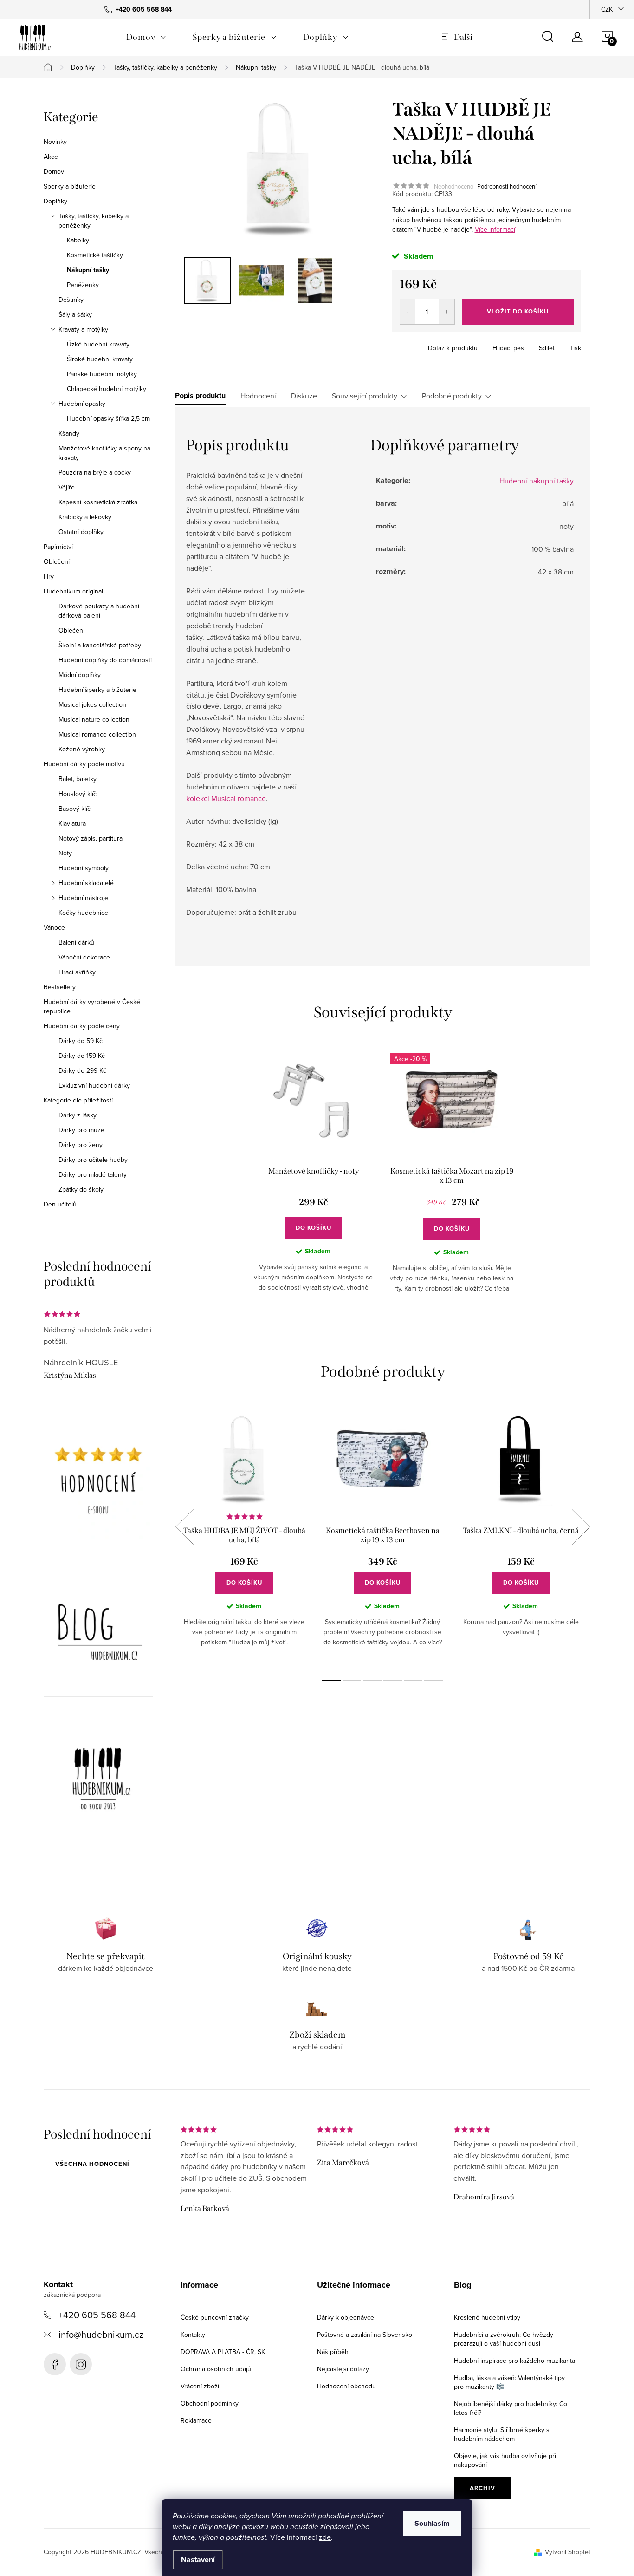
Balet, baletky (78, 779)
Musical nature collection (94, 719)
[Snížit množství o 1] (408, 312)
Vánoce (54, 927)
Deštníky (71, 300)
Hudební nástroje (83, 898)
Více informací (495, 229)
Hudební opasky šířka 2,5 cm (108, 418)
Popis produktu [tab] (200, 396)
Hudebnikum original (73, 591)
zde (325, 2537)
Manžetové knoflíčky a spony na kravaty (104, 453)
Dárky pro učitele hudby (93, 1160)
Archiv (482, 2488)
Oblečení (57, 561)
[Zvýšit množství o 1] (447, 312)
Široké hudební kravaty (100, 359)
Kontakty (193, 2335)
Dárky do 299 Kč (82, 1070)
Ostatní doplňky (81, 532)
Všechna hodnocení (92, 2164)
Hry (49, 576)
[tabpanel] (313, 1180)
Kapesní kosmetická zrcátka (98, 502)
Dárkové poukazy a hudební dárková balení (99, 611)
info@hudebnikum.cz (101, 2334)
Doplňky (55, 201)
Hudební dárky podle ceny (82, 1026)
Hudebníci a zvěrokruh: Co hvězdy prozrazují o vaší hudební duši (504, 2339)
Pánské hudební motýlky (102, 374)
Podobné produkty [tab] (452, 396)
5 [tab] (413, 1681)
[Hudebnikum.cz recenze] (98, 1484)
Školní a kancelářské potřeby (100, 645)
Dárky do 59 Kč (81, 1041)
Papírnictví (58, 547)
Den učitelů (60, 1204)
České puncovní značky (215, 2317)
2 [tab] (352, 1681)
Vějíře (67, 487)
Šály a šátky (75, 314)
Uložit (411, 346)
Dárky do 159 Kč (82, 1056)
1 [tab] (331, 1681)
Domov (54, 171)
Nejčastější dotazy (343, 2369)
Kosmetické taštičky (95, 255)
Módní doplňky (80, 675)
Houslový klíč (78, 794)
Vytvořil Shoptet (568, 2552)
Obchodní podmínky (210, 2403)
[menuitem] (146, 37)
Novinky (55, 142)
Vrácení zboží (200, 2386)
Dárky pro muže (81, 1130)
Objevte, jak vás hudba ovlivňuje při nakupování (505, 2460)
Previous (184, 1527)
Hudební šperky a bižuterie (97, 690)
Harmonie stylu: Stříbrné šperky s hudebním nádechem (502, 2434)
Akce (51, 157)
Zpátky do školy (81, 1189)
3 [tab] (372, 1681)
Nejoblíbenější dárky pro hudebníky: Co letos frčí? (511, 2408)
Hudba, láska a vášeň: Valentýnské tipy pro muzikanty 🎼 (509, 2382)
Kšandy (69, 433)
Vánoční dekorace (84, 957)
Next (581, 1527)
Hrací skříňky (77, 972)
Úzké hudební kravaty (98, 344)
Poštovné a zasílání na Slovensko (365, 2335)
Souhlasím (432, 2523)
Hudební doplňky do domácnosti (105, 660)
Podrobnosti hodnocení (507, 186)
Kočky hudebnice (83, 913)
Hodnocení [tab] (258, 396)
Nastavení (198, 2560)
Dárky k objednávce (346, 2317)
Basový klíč (74, 809)
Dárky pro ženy (81, 1145)
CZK (607, 9)
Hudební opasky (82, 404)
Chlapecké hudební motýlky (107, 389)
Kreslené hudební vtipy (487, 2317)
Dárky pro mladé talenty (93, 1174)
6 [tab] (433, 1681)
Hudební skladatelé (86, 883)
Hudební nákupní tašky (537, 481)
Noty (65, 853)
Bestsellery (60, 987)
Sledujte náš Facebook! (55, 2364)
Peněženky (83, 285)
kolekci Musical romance (226, 798)
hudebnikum (81, 2364)
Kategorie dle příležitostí (78, 1100)
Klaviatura (72, 823)
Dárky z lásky (78, 1115)
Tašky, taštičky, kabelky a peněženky (94, 221)
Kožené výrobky (82, 749)
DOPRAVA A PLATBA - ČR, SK (223, 2352)
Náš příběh (333, 2352)
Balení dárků (76, 942)
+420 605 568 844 (97, 2315)
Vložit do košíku (518, 311)
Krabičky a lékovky (85, 517)
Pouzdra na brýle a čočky (95, 472)
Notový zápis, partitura (91, 838)
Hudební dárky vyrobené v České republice (92, 1006)
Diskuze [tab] (304, 396)
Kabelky (78, 240)
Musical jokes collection (92, 704)
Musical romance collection (97, 734)
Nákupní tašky (88, 270)
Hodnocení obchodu (346, 2386)
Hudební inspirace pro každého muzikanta (514, 2361)
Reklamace (196, 2420)
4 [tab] (393, 1681)
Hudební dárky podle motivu (84, 764)
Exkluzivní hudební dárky (94, 1085)
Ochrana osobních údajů (216, 2369)
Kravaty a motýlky (83, 329)
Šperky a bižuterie (70, 186)
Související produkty (365, 396)
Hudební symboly (84, 868)
